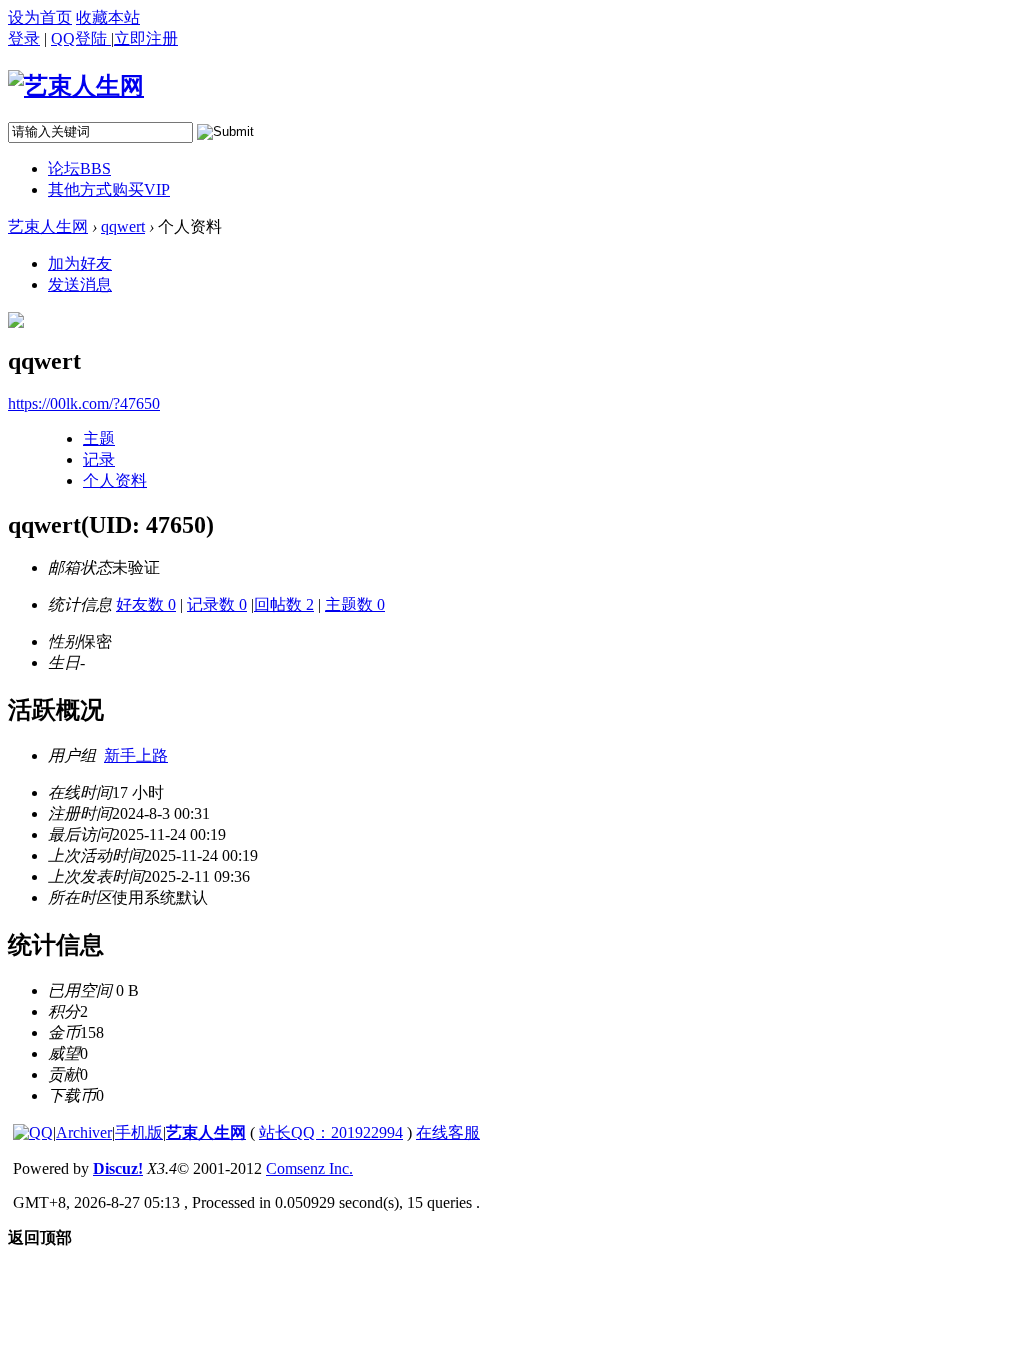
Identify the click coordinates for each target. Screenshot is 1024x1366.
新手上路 (136, 755)
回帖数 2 (284, 604)
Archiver (84, 1132)
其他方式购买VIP (109, 189)
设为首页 (40, 17)
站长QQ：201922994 (331, 1132)
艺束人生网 (48, 226)
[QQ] (33, 1132)
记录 (99, 459)
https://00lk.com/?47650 (84, 403)
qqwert (123, 226)
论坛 (79, 168)
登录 (24, 38)
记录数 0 (217, 604)
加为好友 (80, 263)
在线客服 (448, 1132)
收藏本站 (108, 17)
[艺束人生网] (76, 86)
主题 (99, 438)
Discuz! (118, 1168)
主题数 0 (355, 604)
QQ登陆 (81, 38)
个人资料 (115, 480)
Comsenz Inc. (309, 1168)
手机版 (139, 1132)
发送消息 (80, 284)
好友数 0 (146, 604)
